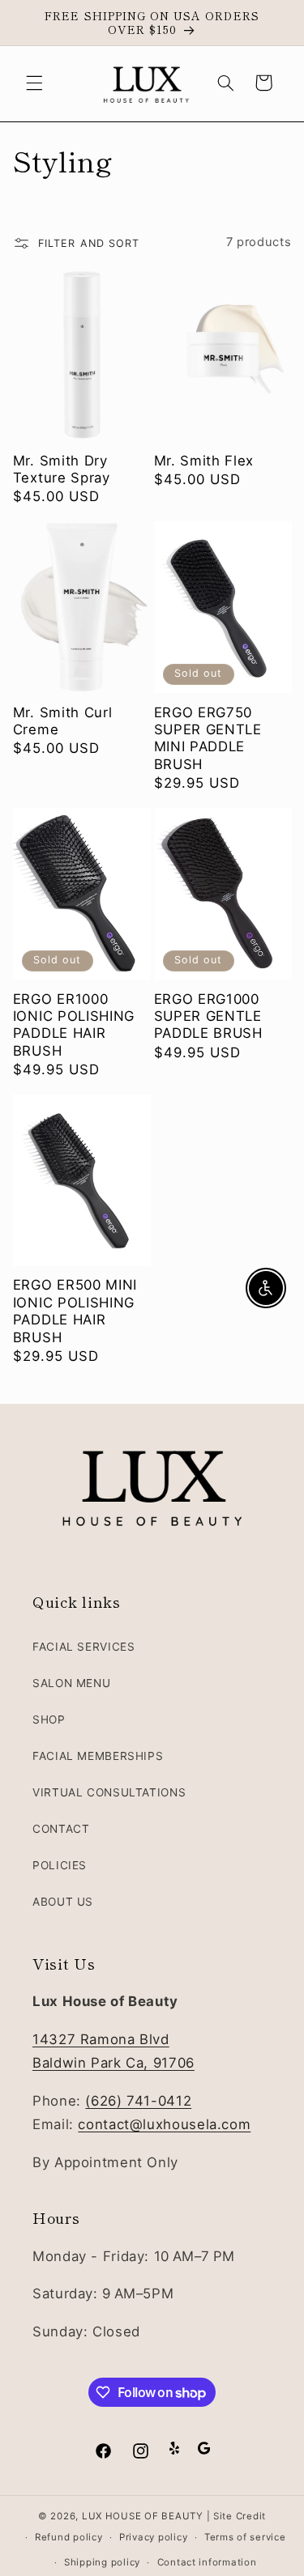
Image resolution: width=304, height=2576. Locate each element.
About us (63, 1902)
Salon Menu (71, 1683)
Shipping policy (102, 2562)
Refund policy (69, 2537)
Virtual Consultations (109, 1792)
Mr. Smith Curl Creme (63, 721)
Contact (61, 1829)
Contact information (207, 2562)
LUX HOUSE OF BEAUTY (143, 2516)
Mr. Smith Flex (204, 461)
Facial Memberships (98, 1756)
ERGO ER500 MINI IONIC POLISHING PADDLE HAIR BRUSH (75, 1311)
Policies (60, 1865)
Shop (49, 1719)
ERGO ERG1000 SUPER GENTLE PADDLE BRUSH (208, 1016)
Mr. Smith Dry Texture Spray (62, 469)
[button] (34, 83)
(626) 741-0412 (138, 2101)
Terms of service (245, 2537)
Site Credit (240, 2516)
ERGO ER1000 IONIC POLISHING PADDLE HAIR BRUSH (74, 1025)
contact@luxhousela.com (164, 2124)
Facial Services (83, 1647)
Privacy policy (153, 2537)
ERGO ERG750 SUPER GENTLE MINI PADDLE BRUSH (208, 738)
